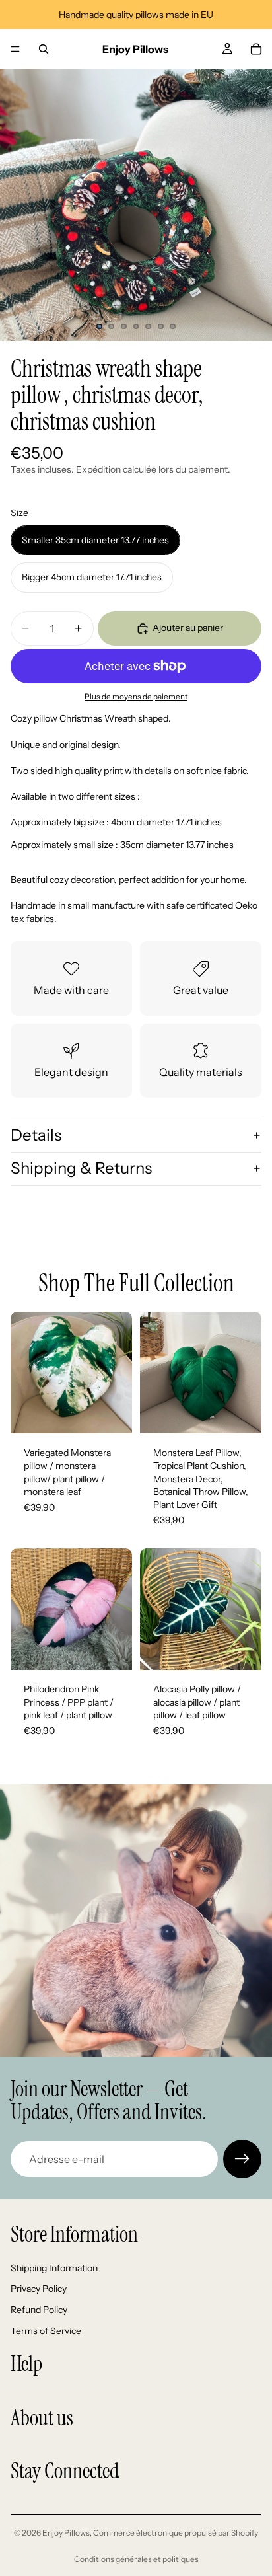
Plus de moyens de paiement (136, 697)
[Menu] (15, 49)
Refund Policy (39, 2310)
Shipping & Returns (81, 1168)
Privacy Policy (39, 2289)
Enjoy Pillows (66, 2533)
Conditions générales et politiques (136, 2559)
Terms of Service (46, 2331)
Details (36, 1135)
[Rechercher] (44, 49)
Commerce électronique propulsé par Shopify (176, 2533)
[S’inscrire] (242, 2159)
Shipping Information (54, 2268)
